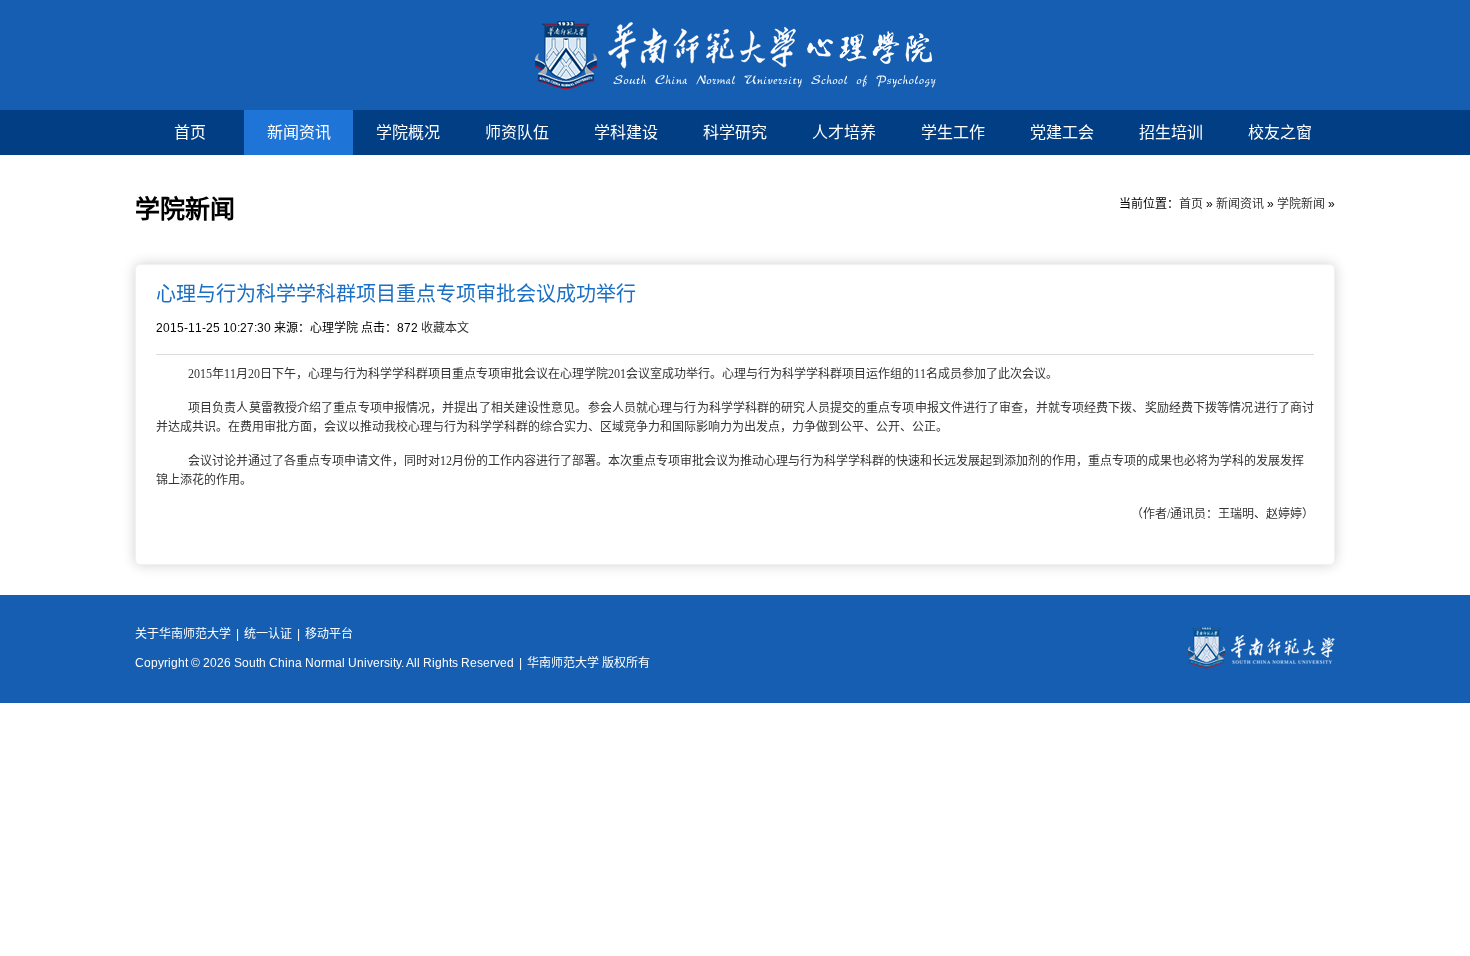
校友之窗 (1280, 132)
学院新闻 (1301, 204)
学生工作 (953, 132)
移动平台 (329, 634)
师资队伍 (517, 132)
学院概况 (408, 132)
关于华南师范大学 (183, 634)
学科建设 (626, 132)
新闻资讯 (299, 132)
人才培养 (844, 132)
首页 (190, 132)
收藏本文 (445, 328)
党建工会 (1062, 132)
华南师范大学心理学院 (735, 55)
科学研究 (735, 132)
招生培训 (1171, 132)
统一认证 (268, 634)
